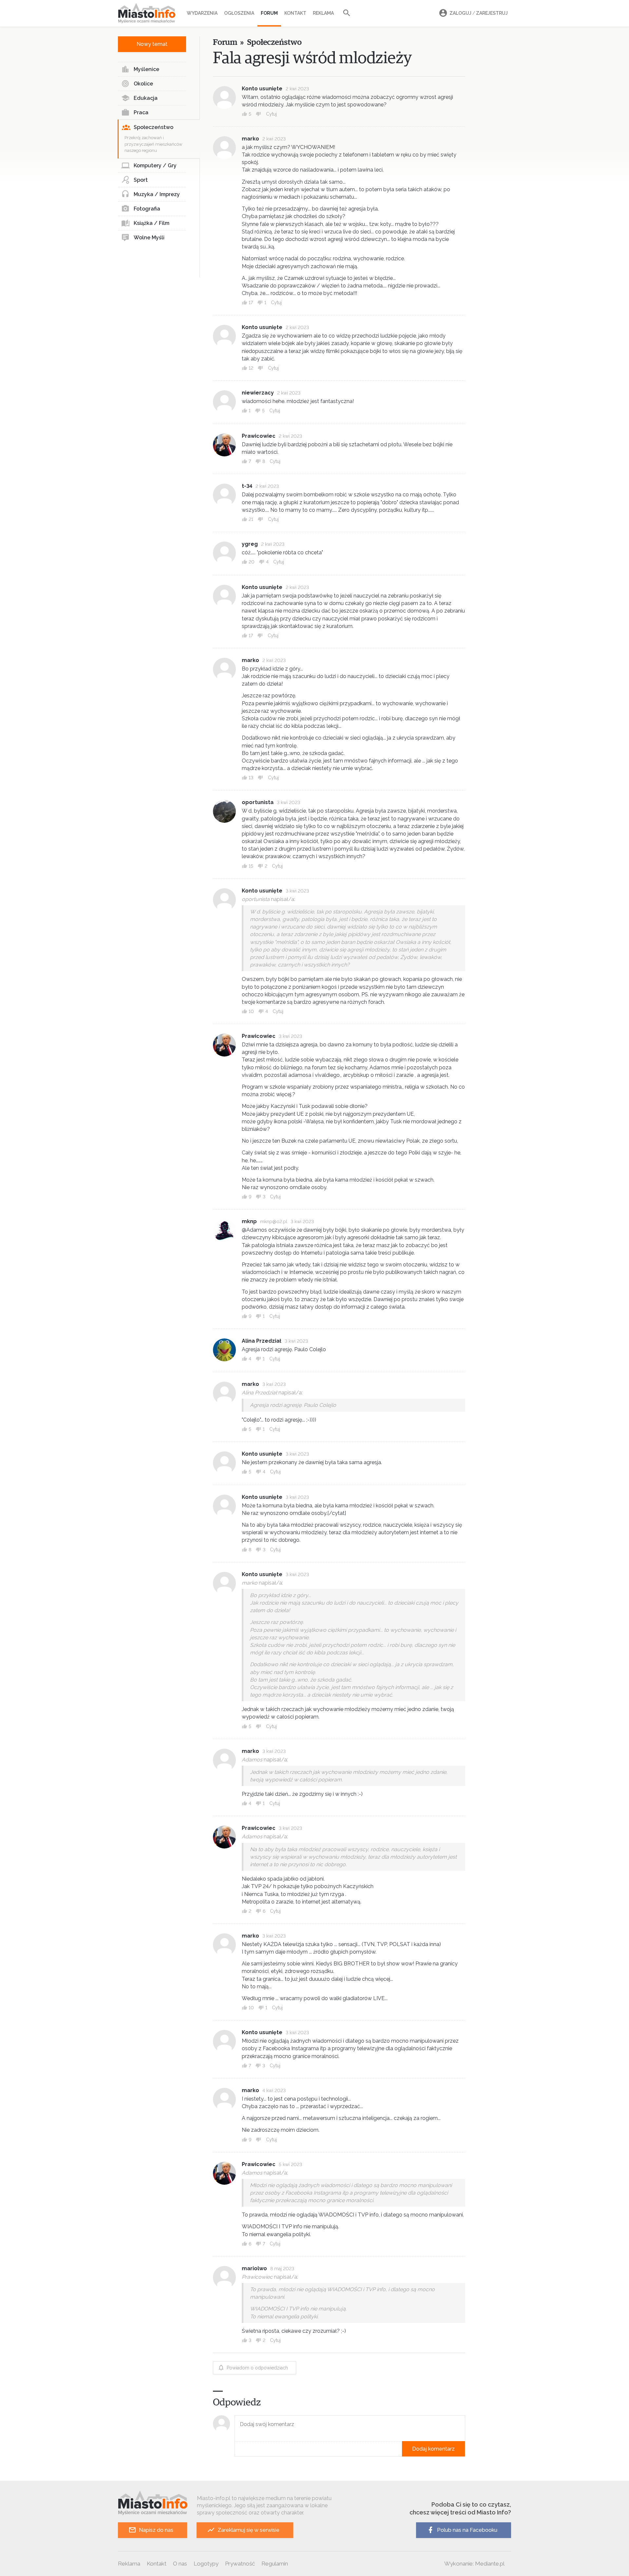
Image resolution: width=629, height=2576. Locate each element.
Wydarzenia (202, 13)
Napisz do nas (156, 2530)
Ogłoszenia (239, 13)
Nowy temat (152, 44)
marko (250, 139)
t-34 (247, 486)
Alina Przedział (262, 1341)
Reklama (323, 13)
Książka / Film (152, 223)
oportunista (258, 802)
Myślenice (146, 69)
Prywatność (240, 2564)
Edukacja (146, 98)
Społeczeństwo (153, 127)
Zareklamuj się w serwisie (248, 2530)
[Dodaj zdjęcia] (237, 2449)
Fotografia (147, 209)
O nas (180, 2564)
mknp (249, 1221)
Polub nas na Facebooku (467, 2530)
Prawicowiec (259, 436)
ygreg (250, 544)
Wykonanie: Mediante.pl (474, 2564)
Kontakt (295, 13)
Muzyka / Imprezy (157, 194)
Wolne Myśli (149, 238)
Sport (141, 180)
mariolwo (254, 2268)
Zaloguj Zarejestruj (479, 13)
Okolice (143, 84)
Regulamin (275, 2564)
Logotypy (206, 2564)
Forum (269, 13)
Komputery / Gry (155, 166)
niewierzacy (258, 393)
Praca (141, 112)
